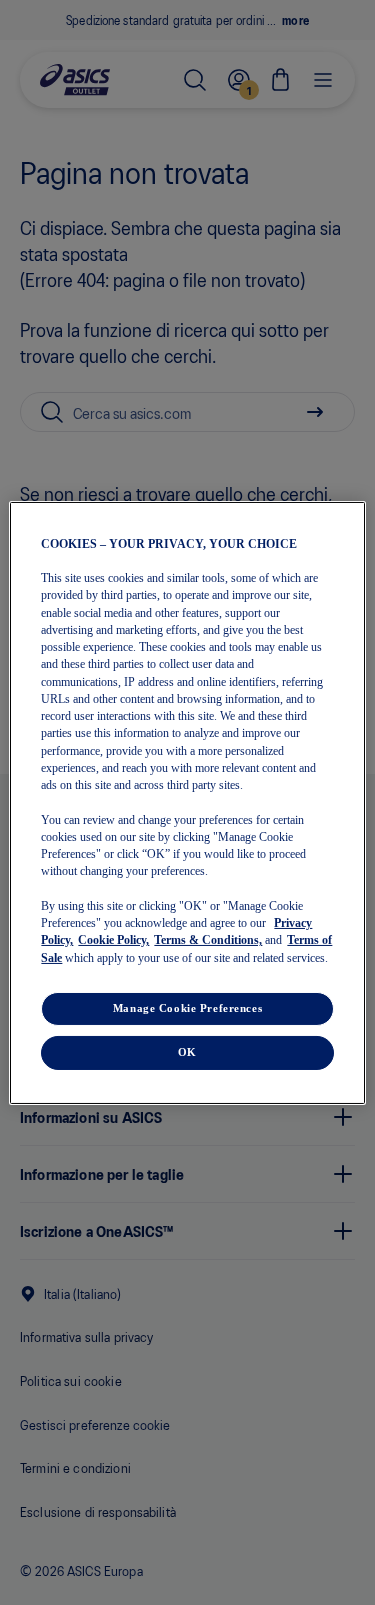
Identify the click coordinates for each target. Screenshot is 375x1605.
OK (187, 1052)
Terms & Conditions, (208, 940)
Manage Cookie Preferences (187, 1008)
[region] (187, 802)
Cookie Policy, (113, 940)
